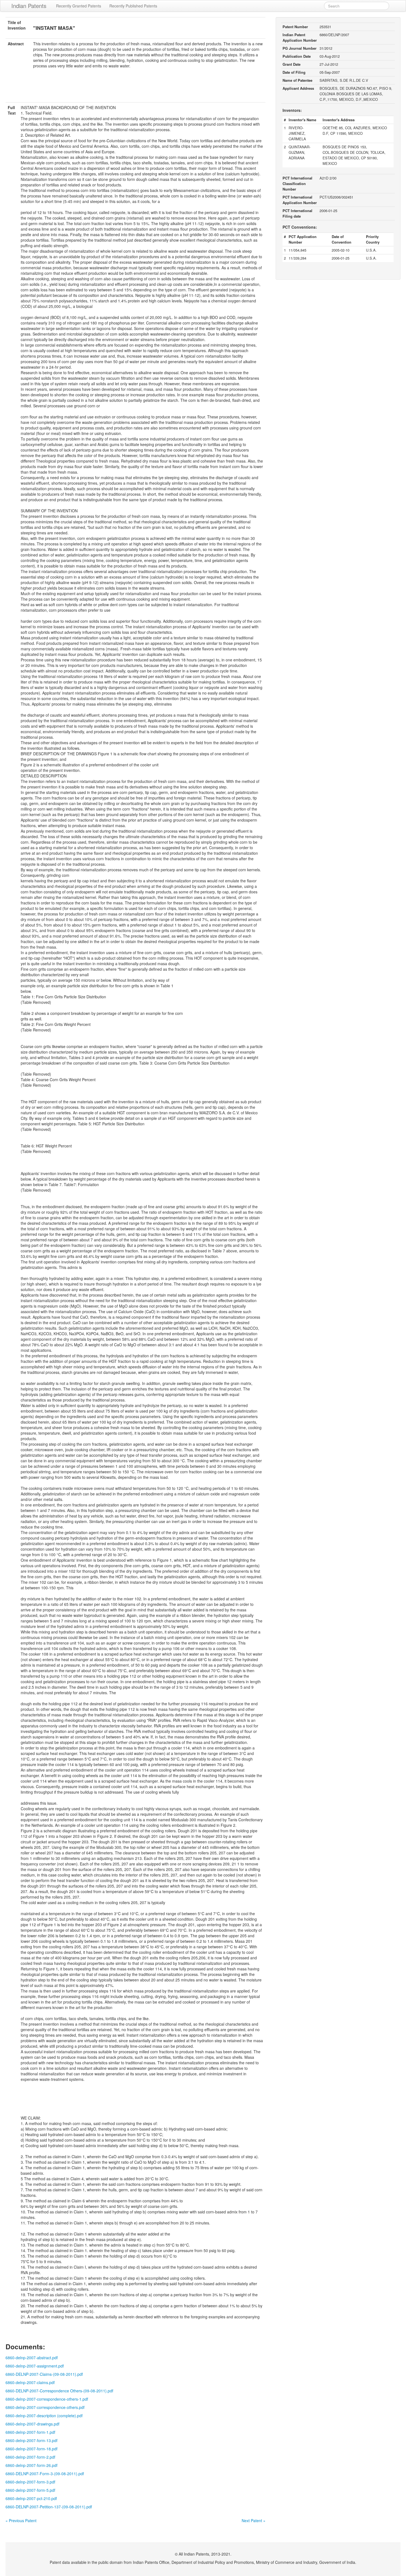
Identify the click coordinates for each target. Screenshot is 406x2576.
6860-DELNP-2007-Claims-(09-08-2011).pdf (44, 2374)
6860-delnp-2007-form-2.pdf (30, 2457)
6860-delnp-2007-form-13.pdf (31, 2440)
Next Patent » (254, 2520)
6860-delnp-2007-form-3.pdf (30, 2482)
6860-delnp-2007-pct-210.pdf (31, 2498)
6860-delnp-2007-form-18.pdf (31, 2449)
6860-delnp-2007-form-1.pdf (30, 2432)
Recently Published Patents (133, 6)
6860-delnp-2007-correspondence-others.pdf (45, 2407)
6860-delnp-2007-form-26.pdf (31, 2465)
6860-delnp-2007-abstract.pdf (32, 2358)
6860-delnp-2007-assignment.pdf (35, 2366)
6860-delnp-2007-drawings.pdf (32, 2424)
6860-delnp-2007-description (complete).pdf (44, 2416)
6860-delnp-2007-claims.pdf (30, 2382)
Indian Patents (29, 6)
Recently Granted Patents (79, 6)
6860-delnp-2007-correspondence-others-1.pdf (47, 2399)
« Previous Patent (21, 2520)
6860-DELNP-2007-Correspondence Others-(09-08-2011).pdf (59, 2391)
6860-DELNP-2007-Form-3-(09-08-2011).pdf (45, 2474)
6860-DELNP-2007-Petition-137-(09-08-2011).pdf (49, 2507)
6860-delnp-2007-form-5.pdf (30, 2490)
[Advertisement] (136, 89)
